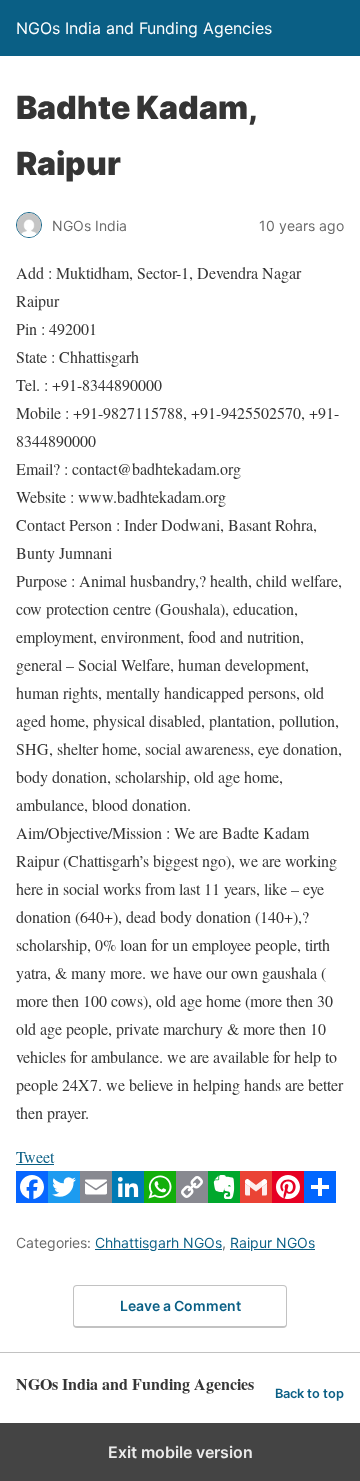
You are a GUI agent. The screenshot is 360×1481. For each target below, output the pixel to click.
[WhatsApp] (160, 1196)
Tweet (35, 1156)
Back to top (309, 1393)
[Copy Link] (192, 1196)
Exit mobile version (180, 1452)
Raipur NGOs (272, 1242)
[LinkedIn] (128, 1196)
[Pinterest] (288, 1196)
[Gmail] (256, 1196)
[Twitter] (64, 1196)
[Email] (96, 1196)
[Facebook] (32, 1196)
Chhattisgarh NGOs (158, 1242)
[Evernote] (224, 1196)
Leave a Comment (180, 1305)
